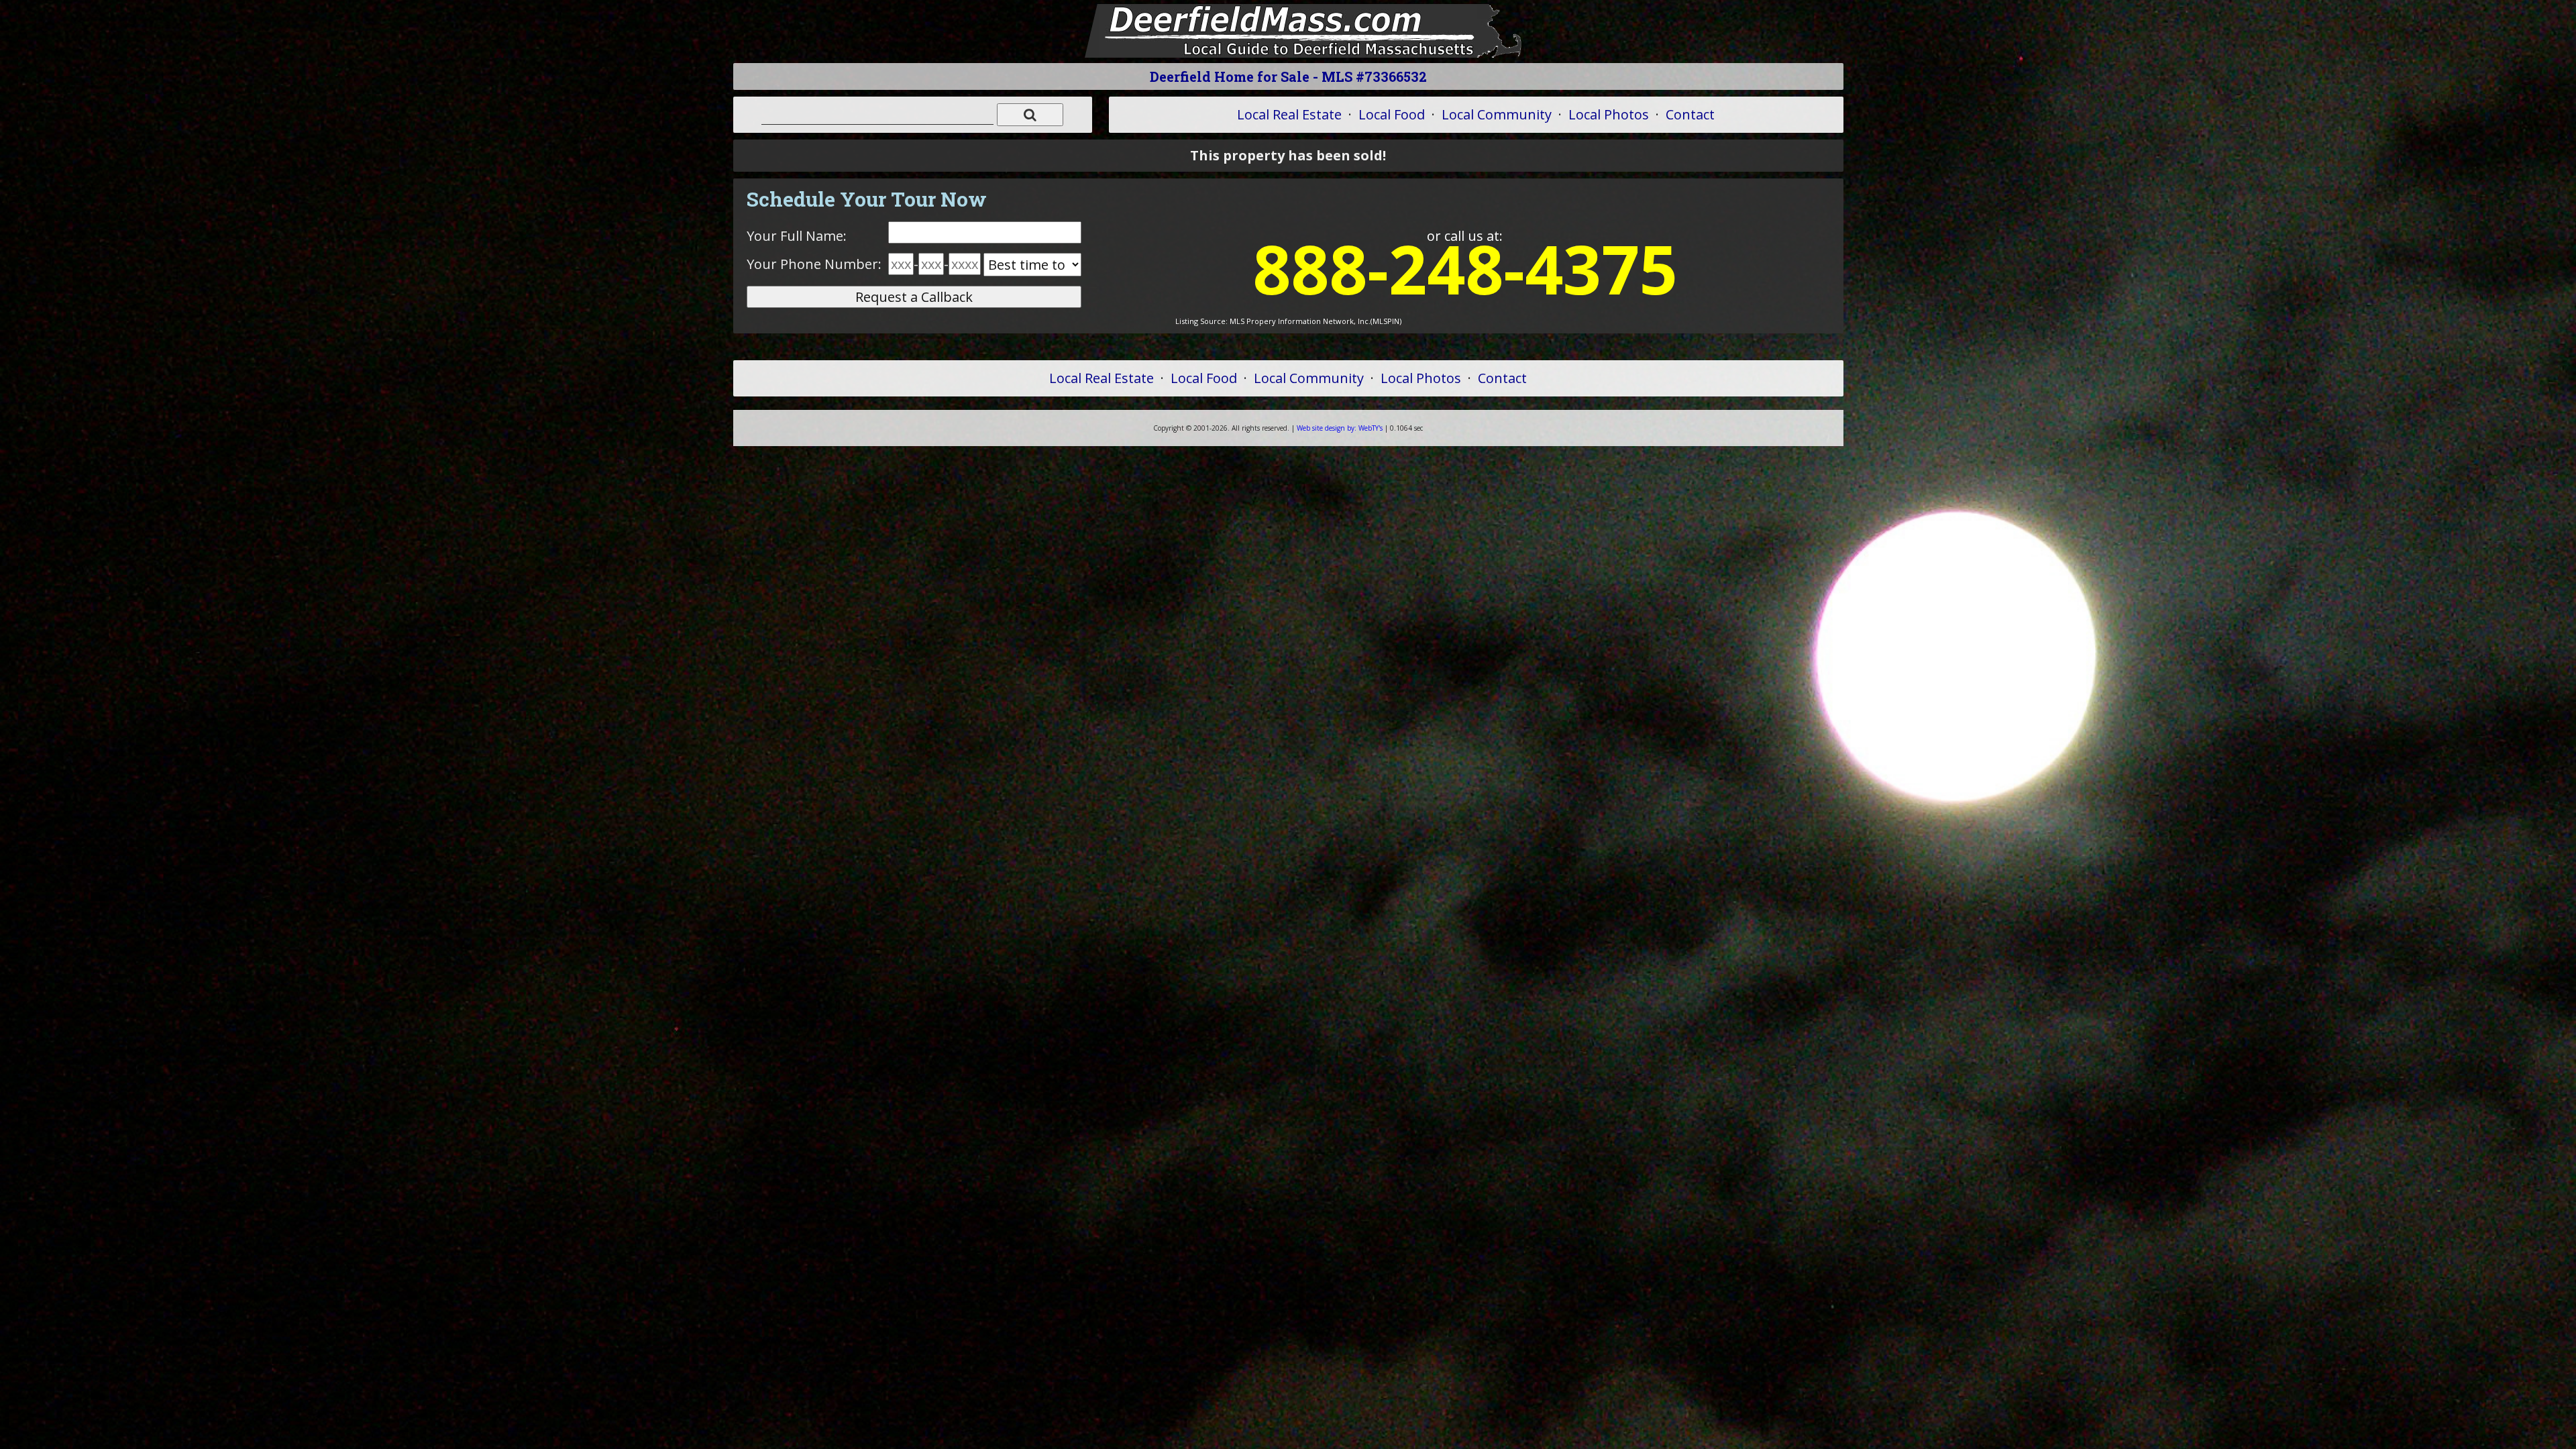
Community (1497, 114)
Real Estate (1289, 114)
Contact (1690, 114)
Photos (1609, 114)
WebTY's (1340, 428)
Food (1392, 114)
